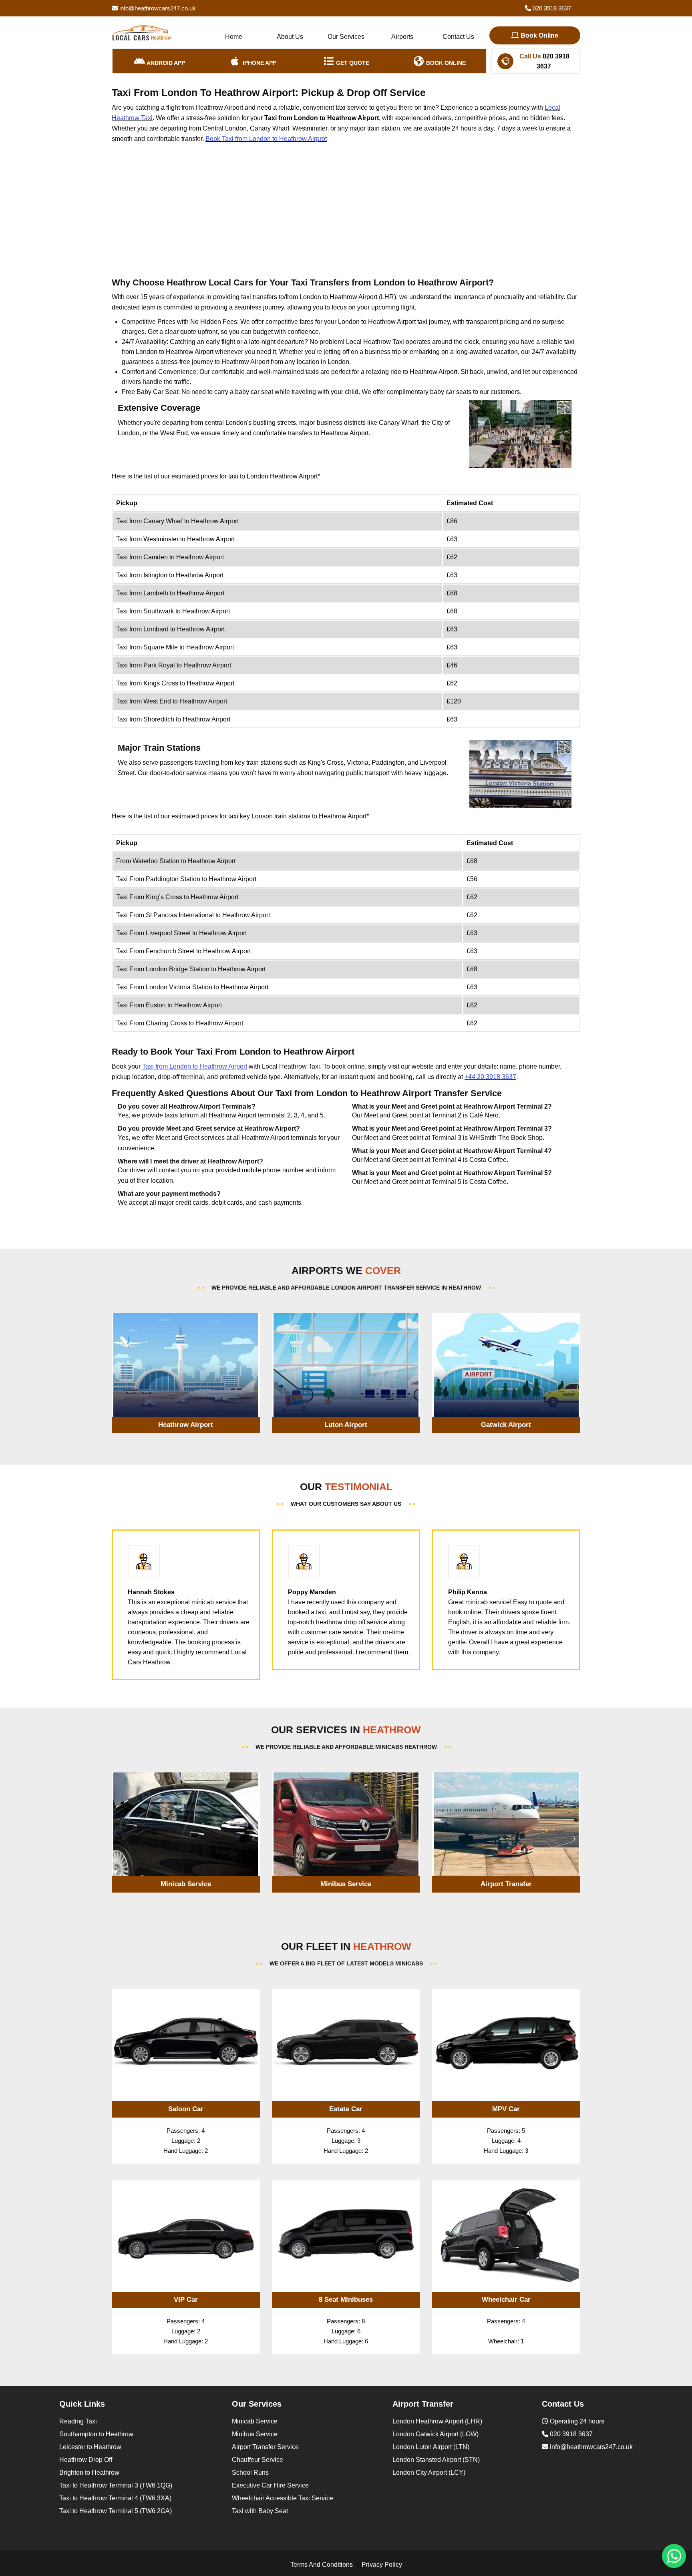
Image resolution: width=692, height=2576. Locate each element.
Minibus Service (255, 2434)
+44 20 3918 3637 (490, 1077)
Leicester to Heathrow (90, 2447)
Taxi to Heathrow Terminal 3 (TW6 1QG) (116, 2485)
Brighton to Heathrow (89, 2473)
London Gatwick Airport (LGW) (436, 2434)
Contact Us (458, 37)
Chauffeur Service (257, 2460)
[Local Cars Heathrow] (142, 33)
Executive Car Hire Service (270, 2485)
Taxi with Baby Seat (260, 2511)
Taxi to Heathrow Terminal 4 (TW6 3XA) (115, 2498)
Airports (402, 37)
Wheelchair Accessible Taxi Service (283, 2498)
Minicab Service (255, 2421)
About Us (290, 37)
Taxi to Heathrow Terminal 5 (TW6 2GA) (116, 2511)
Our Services (346, 37)
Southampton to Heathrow (96, 2434)
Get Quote (352, 63)
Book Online (539, 35)
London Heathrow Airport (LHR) (437, 2421)
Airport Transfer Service (265, 2447)
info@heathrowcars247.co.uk (157, 8)
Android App (165, 63)
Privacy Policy (382, 2565)
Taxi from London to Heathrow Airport (195, 1066)
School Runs (250, 2473)
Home (234, 37)
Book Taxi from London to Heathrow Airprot (266, 139)
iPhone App (259, 63)
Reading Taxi (78, 2421)
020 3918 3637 (551, 8)
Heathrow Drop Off (86, 2460)
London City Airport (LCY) (429, 2473)
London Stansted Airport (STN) (436, 2460)
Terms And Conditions (322, 2565)
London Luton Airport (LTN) (431, 2447)
